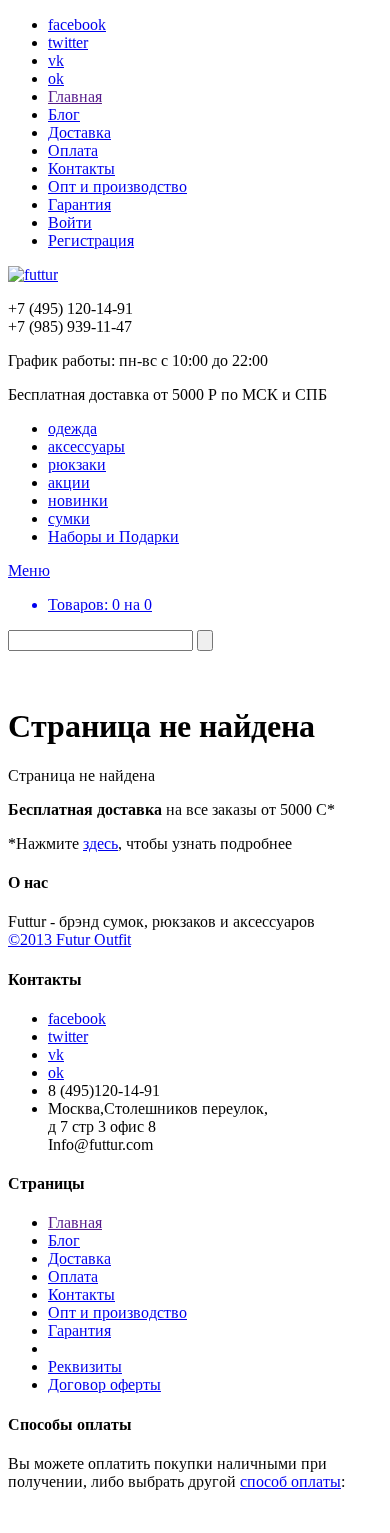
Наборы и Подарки (113, 536)
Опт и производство (117, 186)
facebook (77, 24)
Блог (64, 114)
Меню (29, 570)
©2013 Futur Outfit (69, 939)
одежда (72, 428)
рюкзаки (77, 464)
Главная (75, 96)
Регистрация (91, 240)
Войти (70, 222)
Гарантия (79, 204)
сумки (69, 518)
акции (69, 482)
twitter (68, 42)
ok (56, 78)
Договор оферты (104, 1384)
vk (56, 60)
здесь (100, 843)
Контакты (81, 168)
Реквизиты (85, 1366)
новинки (78, 500)
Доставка (79, 132)
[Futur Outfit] (33, 274)
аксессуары (86, 446)
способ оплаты (290, 1481)
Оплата (73, 150)
